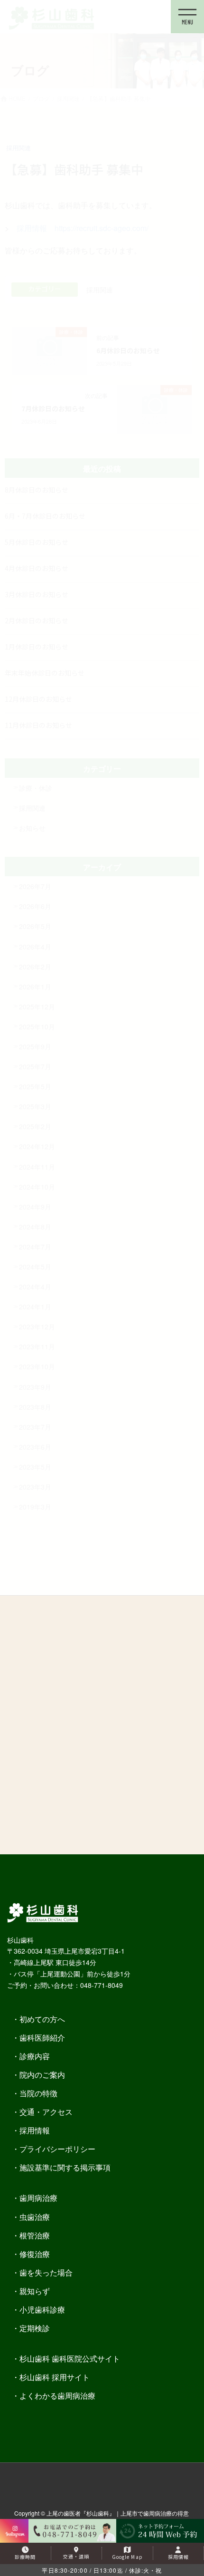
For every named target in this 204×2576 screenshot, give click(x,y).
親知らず (35, 2291)
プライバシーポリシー (57, 2149)
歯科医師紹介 (42, 2038)
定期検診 (35, 2328)
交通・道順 (76, 2556)
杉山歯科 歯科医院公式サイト (70, 2358)
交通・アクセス (46, 2112)
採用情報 (35, 2130)
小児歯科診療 (42, 2310)
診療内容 (35, 2056)
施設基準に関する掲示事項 (65, 2167)
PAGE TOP (181, 2497)
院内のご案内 (42, 2075)
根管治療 (35, 2235)
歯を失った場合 (46, 2272)
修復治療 (35, 2254)
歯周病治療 (38, 2198)
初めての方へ (42, 2019)
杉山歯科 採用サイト (55, 2377)
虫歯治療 (35, 2217)
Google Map (127, 2557)
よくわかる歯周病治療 (57, 2396)
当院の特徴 (38, 2093)
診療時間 (25, 2557)
